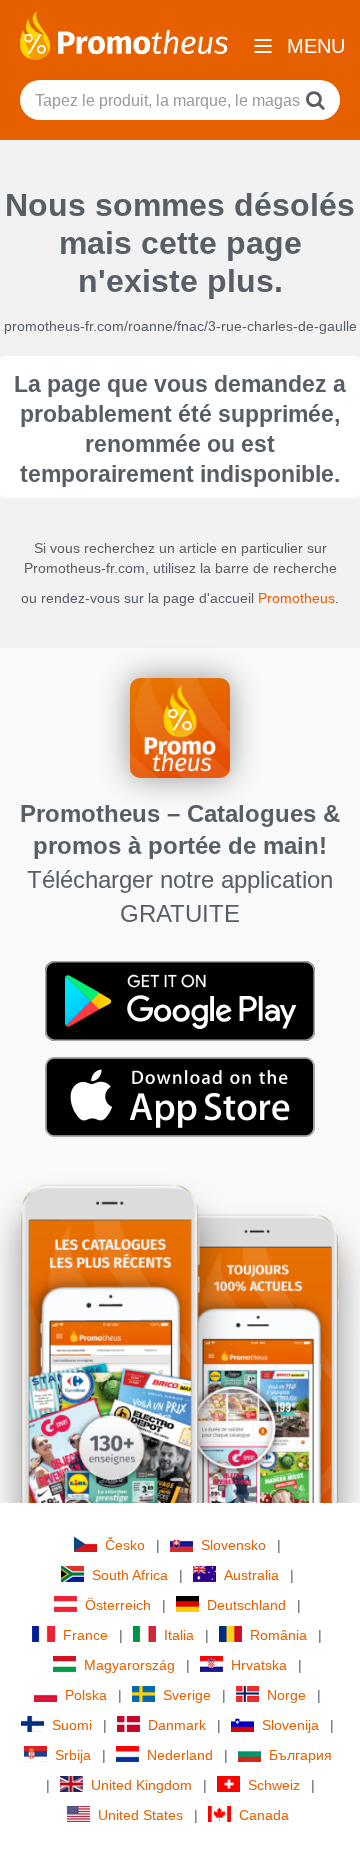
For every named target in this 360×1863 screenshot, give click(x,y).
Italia (179, 1635)
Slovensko (233, 1545)
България (300, 1755)
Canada (264, 1815)
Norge (286, 1695)
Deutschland (246, 1605)
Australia (251, 1575)
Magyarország (129, 1665)
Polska (86, 1695)
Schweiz (274, 1785)
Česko (125, 1545)
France (85, 1635)
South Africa (130, 1575)
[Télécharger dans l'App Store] (180, 1096)
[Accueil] (124, 34)
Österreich (118, 1605)
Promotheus (296, 598)
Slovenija (290, 1725)
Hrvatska (259, 1665)
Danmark (177, 1725)
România (278, 1635)
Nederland (180, 1755)
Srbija (73, 1755)
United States (140, 1815)
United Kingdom (141, 1785)
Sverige (187, 1695)
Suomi (72, 1725)
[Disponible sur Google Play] (180, 1000)
